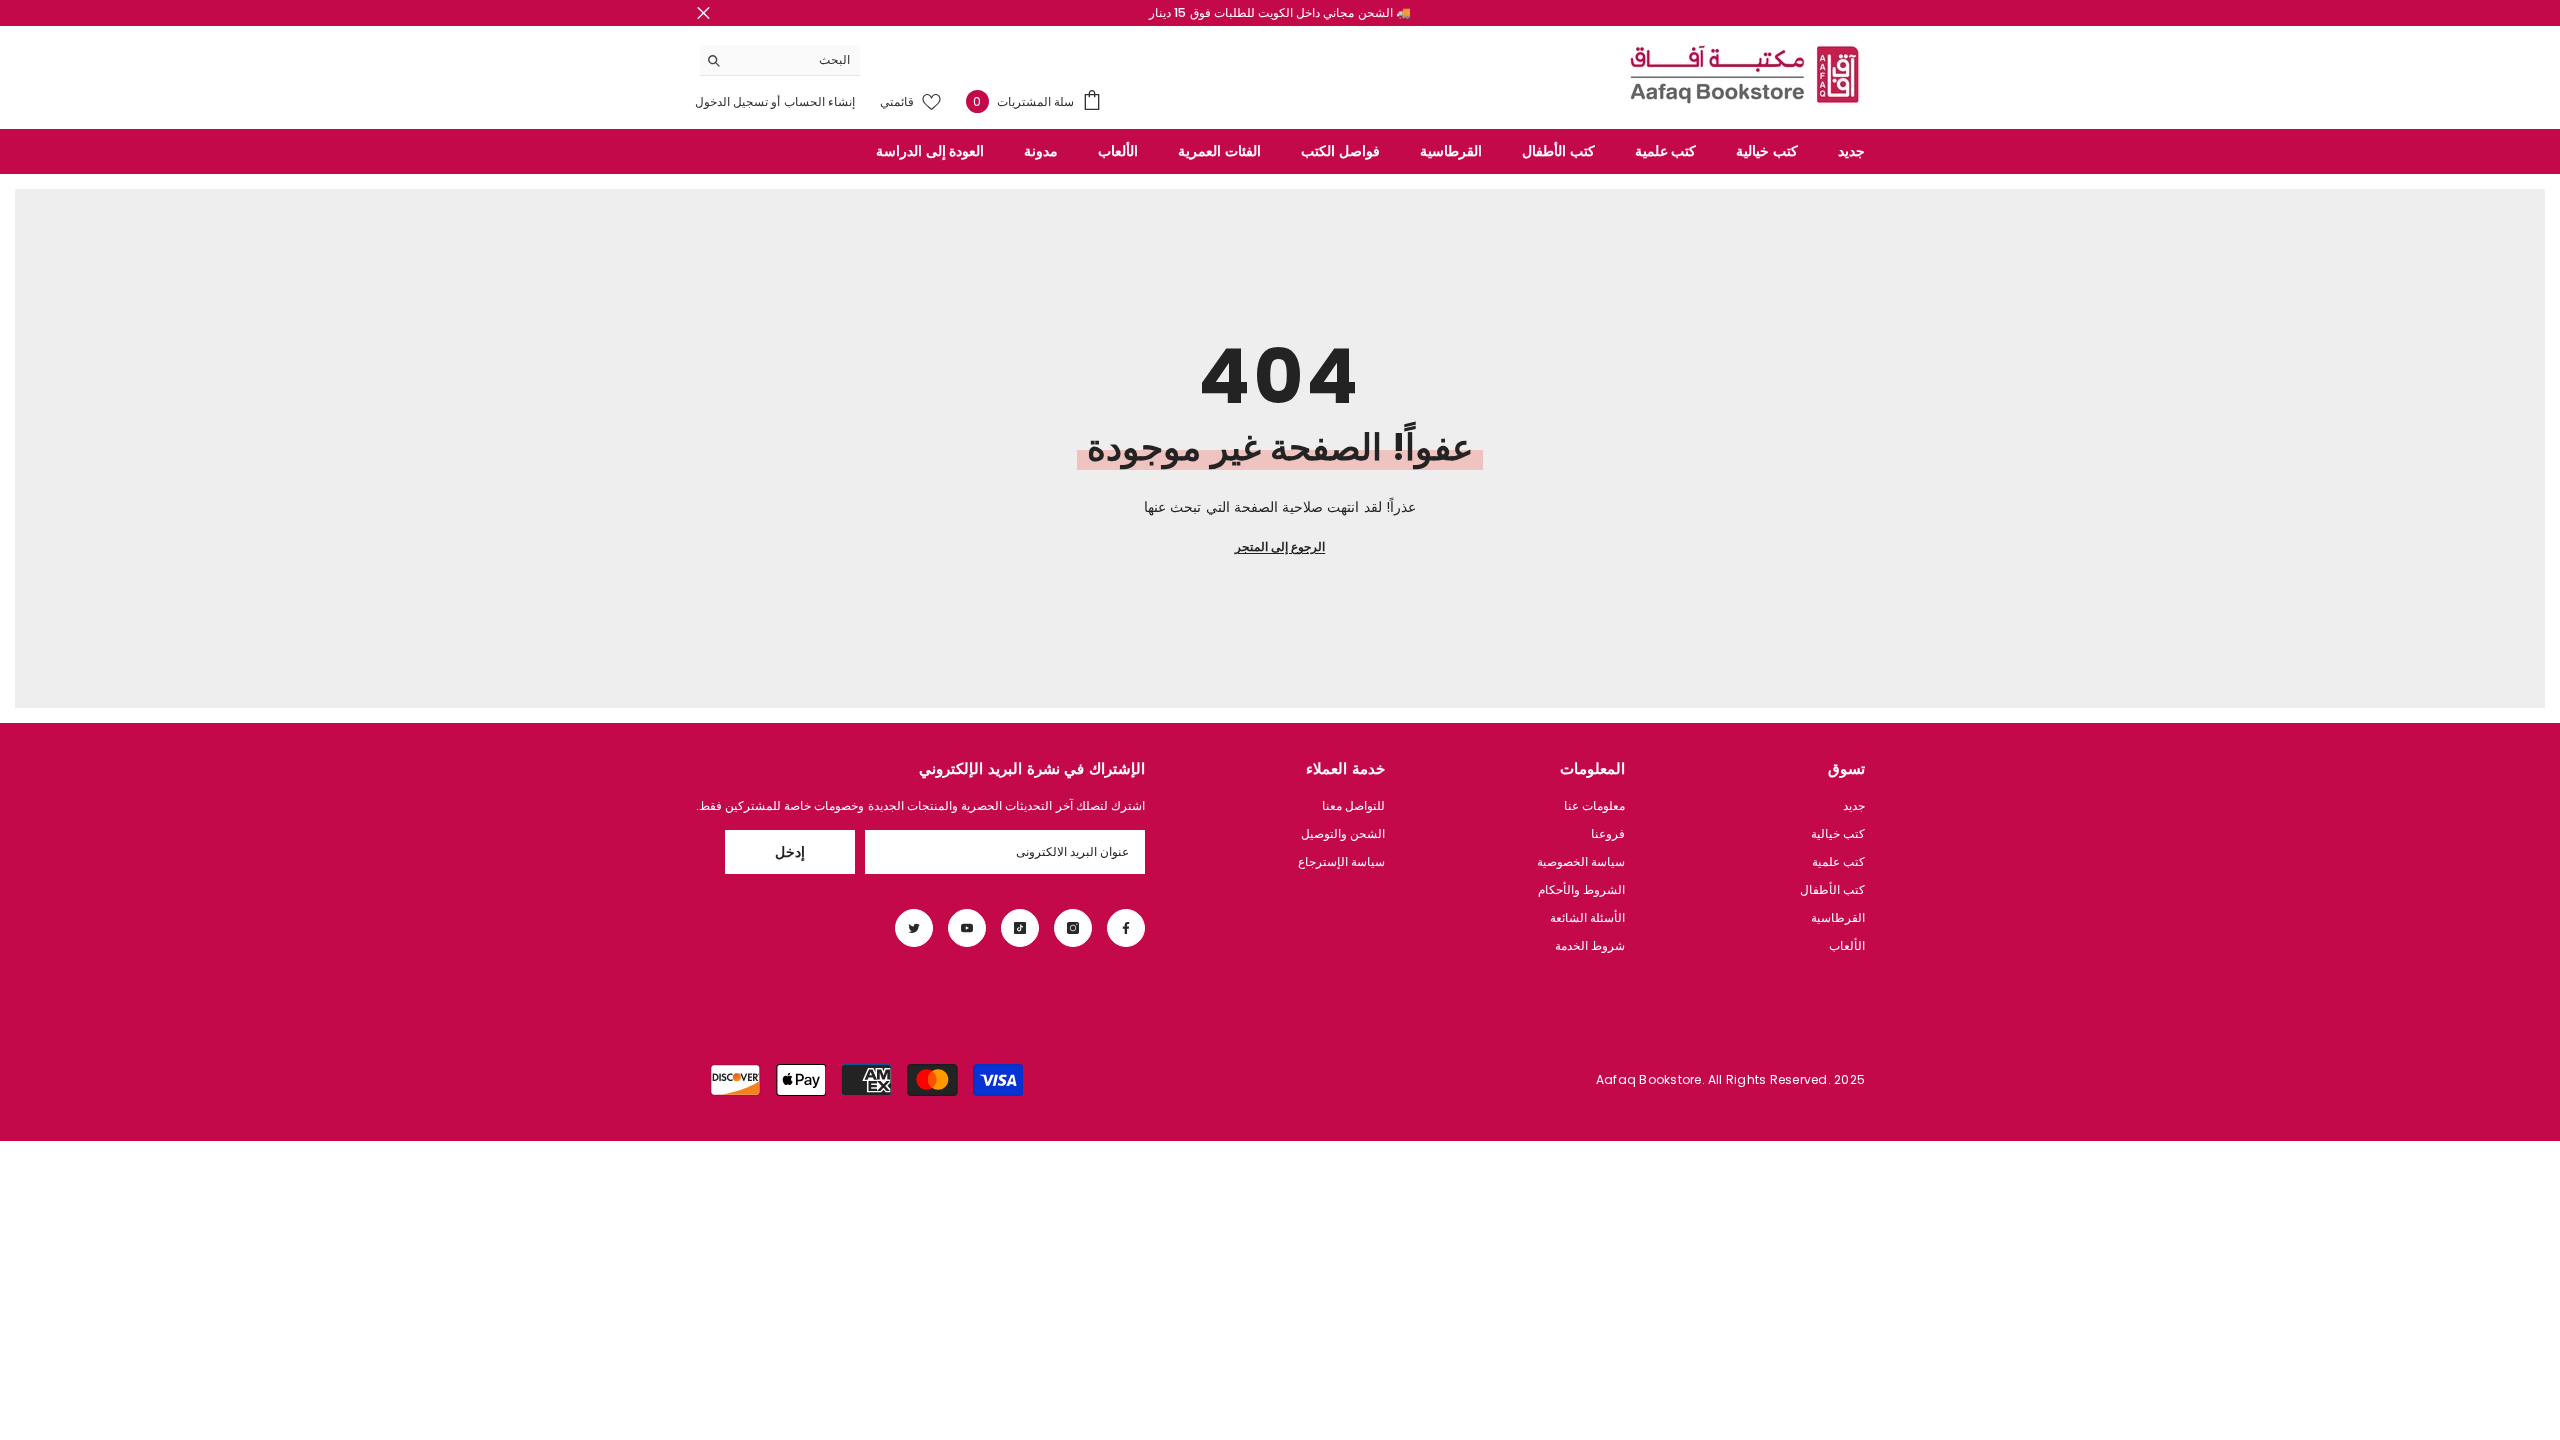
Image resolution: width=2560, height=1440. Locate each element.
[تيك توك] (1020, 928)
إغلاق (703, 13)
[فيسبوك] (1126, 928)
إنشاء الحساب (818, 101)
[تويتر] (914, 928)
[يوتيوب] (967, 928)
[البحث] (780, 60)
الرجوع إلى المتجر (1280, 546)
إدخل (790, 852)
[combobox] (795, 60)
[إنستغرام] (1073, 928)
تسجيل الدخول (731, 101)
